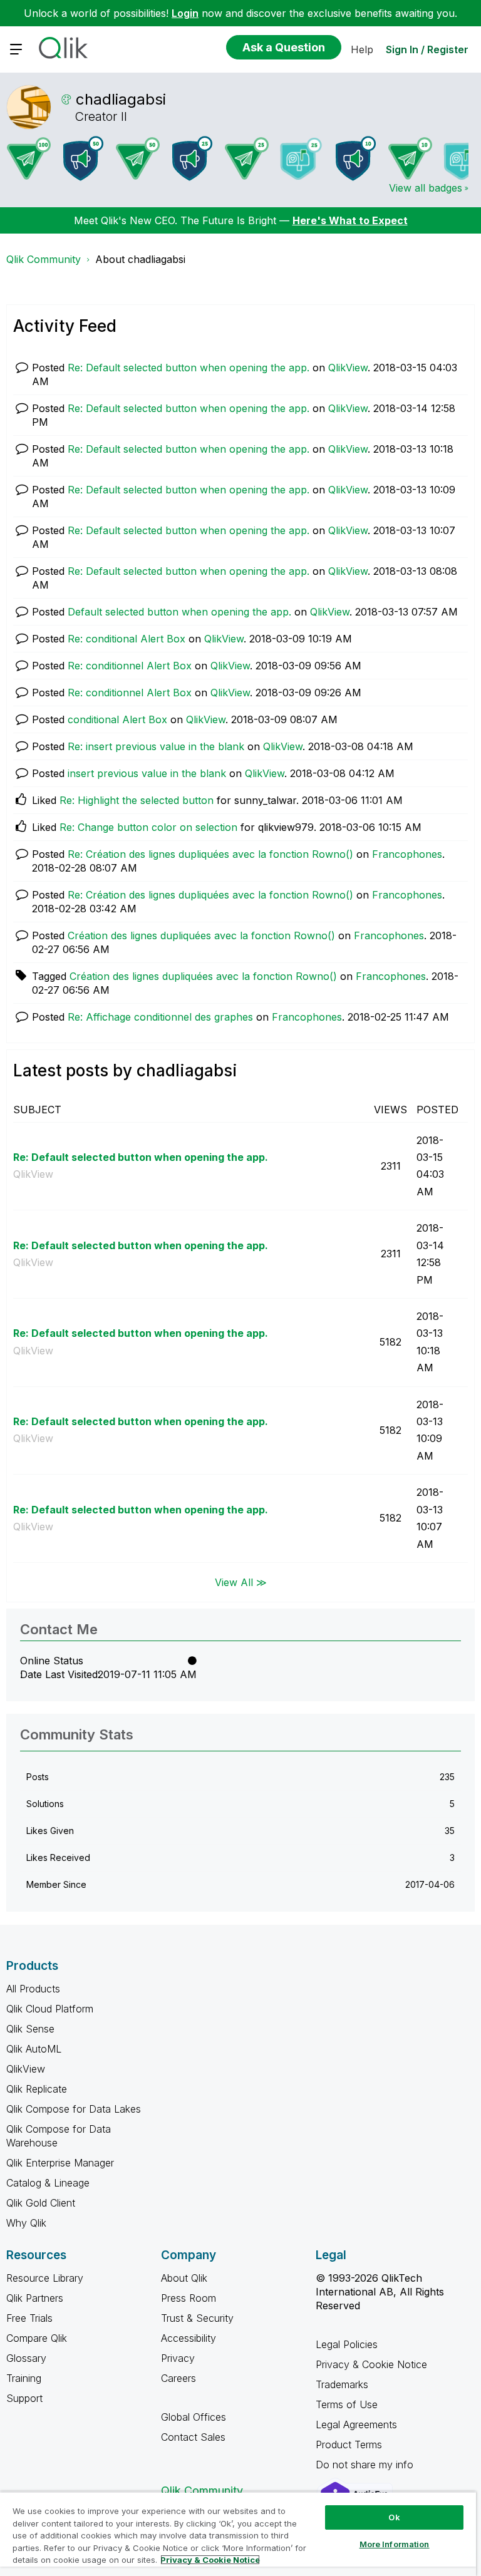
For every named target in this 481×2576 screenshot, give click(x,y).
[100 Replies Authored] (29, 158)
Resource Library (45, 2278)
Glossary (26, 2358)
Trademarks (342, 2384)
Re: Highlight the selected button (137, 800)
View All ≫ (241, 1582)
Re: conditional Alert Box (127, 639)
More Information (395, 2544)
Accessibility (189, 2338)
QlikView (348, 368)
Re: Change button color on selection (148, 827)
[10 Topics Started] (356, 158)
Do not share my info (366, 2465)
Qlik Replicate (37, 2089)
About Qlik (184, 2278)
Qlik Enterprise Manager (60, 2163)
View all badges (426, 188)
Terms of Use (347, 2404)
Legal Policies (347, 2344)
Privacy (178, 2358)
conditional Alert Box (117, 719)
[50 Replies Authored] (138, 158)
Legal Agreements (356, 2424)
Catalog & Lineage (48, 2183)
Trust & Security (197, 2318)
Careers (178, 2378)
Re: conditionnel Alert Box (130, 666)
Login (185, 13)
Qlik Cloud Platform (50, 2009)
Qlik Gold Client (41, 2203)
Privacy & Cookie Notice (371, 2364)
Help (362, 49)
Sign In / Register (427, 49)
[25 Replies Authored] (247, 158)
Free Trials (29, 2318)
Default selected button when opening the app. (179, 612)
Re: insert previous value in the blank (156, 746)
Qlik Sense (30, 2029)
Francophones (407, 854)
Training (24, 2378)
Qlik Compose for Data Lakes (74, 2109)
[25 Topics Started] (192, 158)
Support (24, 2398)
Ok (394, 2517)
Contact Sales (193, 2437)
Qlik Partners (35, 2298)
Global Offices (194, 2417)
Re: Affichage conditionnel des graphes (160, 1017)
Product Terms (349, 2445)
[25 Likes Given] (301, 159)
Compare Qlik (37, 2338)
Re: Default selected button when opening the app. (189, 368)
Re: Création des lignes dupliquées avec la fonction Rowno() (210, 854)
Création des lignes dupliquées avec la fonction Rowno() (201, 935)
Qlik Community (44, 259)
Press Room (189, 2298)
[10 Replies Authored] (410, 158)
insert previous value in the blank (147, 773)
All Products (33, 1989)
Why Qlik (26, 2223)
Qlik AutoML (34, 2049)
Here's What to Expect (350, 220)
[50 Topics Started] (83, 158)
